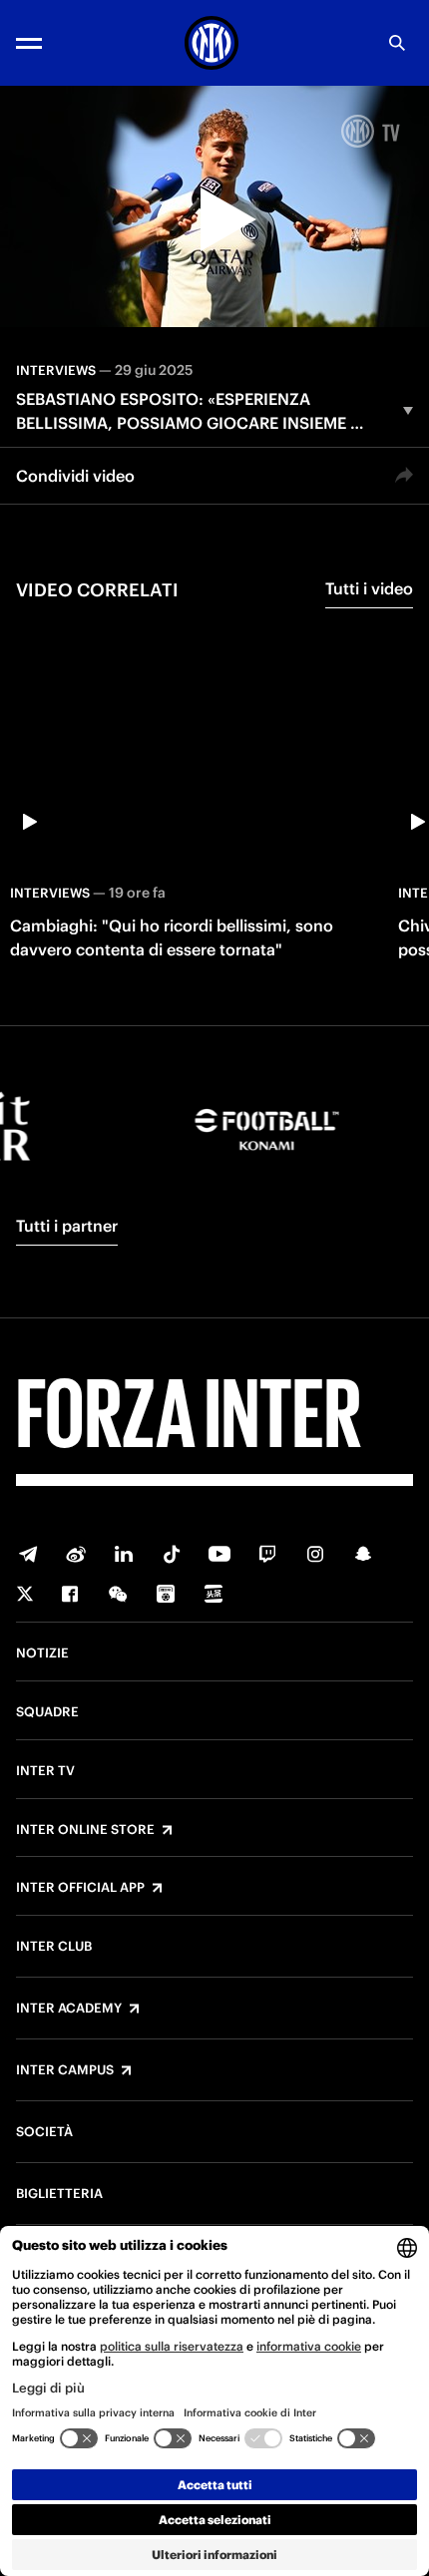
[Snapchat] (363, 1554)
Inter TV (45, 1771)
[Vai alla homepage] (212, 43)
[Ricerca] (397, 43)
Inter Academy (69, 2009)
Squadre (47, 1712)
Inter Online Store (85, 1830)
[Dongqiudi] (166, 1594)
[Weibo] (76, 1554)
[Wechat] (118, 1594)
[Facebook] (70, 1594)
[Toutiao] (214, 1594)
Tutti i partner (67, 1226)
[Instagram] (315, 1554)
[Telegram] (28, 1554)
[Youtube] (219, 1554)
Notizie (42, 1654)
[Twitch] (267, 1554)
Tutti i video (369, 588)
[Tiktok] (172, 1554)
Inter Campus (65, 2070)
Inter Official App (80, 1888)
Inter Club (54, 1947)
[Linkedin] (124, 1554)
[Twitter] (25, 1594)
